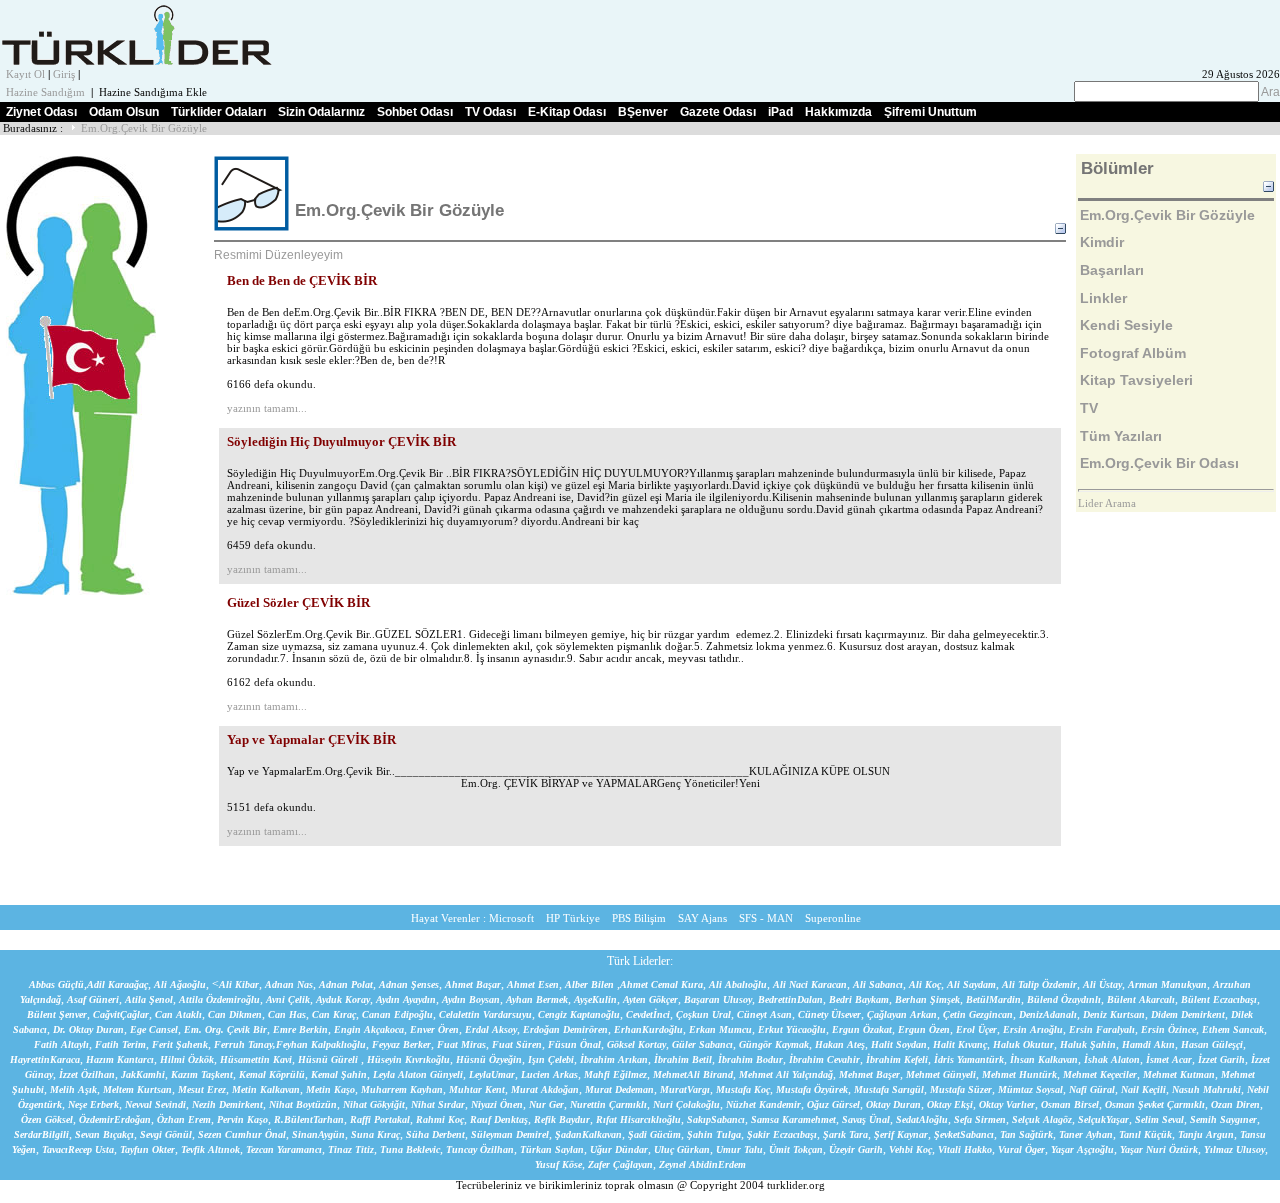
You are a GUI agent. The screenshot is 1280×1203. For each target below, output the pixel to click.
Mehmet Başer (869, 1074)
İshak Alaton (1112, 1059)
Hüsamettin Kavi (256, 1059)
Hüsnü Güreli (329, 1059)
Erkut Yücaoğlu (792, 1029)
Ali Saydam (971, 984)
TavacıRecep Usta (78, 1149)
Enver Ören (434, 1029)
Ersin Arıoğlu (1033, 1029)
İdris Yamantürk (969, 1059)
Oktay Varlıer (1007, 1104)
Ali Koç (925, 984)
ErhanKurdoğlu (648, 1029)
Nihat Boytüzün (303, 1104)
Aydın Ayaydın (406, 999)
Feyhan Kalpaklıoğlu (321, 1044)
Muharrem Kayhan (402, 1089)
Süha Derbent (435, 1134)
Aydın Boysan (471, 999)
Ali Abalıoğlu (738, 984)
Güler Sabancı (702, 1044)
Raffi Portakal (380, 1119)
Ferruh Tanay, (245, 1044)
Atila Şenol (149, 999)
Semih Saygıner (1223, 1119)
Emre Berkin (300, 1029)
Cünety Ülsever (829, 1014)
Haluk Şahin (1088, 1044)
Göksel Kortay (636, 1044)
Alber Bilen (589, 984)
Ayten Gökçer (650, 999)
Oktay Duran (893, 1104)
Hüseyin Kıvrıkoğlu (408, 1059)
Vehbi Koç (910, 1149)
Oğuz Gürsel (833, 1104)
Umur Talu (739, 1149)
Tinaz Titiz (351, 1149)
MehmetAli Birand (693, 1074)
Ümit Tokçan (796, 1149)
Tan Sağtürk (1026, 1134)
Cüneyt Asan (764, 1014)
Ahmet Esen (533, 984)
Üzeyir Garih (856, 1149)
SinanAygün (318, 1134)
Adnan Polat (346, 984)
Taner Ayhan (1086, 1134)
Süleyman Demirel (510, 1134)
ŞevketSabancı (964, 1134)
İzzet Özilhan (87, 1074)
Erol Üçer (976, 1029)
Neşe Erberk (93, 1104)
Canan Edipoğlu (397, 1014)
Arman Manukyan (1167, 984)
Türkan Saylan (552, 1149)
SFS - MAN (766, 918)
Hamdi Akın (1148, 1044)
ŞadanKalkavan (588, 1134)
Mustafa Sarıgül (889, 1089)
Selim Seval (1159, 1119)
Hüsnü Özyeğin (489, 1059)
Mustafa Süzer (961, 1089)
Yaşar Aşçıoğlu (1082, 1149)
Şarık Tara (845, 1134)
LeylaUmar (492, 1074)
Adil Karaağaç (117, 984)
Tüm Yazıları (1121, 436)
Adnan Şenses (409, 984)
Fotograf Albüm (1133, 353)
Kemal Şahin (339, 1074)
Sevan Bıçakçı (104, 1134)
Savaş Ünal (866, 1119)
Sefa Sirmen (980, 1119)
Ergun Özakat (862, 1029)
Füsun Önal (574, 1044)
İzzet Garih (1221, 1059)
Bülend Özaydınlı (1064, 999)
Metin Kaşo (330, 1089)
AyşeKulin (595, 999)
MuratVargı (685, 1089)
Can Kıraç (334, 1014)
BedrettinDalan (790, 999)
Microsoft (511, 918)
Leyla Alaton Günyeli (418, 1074)
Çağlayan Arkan (902, 1014)
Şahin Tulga (714, 1134)
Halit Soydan (899, 1044)
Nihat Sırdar (438, 1104)
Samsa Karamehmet (793, 1119)
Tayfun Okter (147, 1149)
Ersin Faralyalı (1102, 1029)
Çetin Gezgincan (978, 1014)
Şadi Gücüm (654, 1134)
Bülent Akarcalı (1141, 999)
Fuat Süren (517, 1044)
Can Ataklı (178, 1014)
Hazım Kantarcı (120, 1059)
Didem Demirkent (1188, 1014)
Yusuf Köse (558, 1164)
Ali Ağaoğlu (180, 984)
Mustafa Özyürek (812, 1089)
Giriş (64, 74)
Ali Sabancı (878, 984)
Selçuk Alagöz (1042, 1119)
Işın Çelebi (551, 1059)
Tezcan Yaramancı (284, 1149)
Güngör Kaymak (774, 1044)
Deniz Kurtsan (1114, 1014)
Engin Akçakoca (369, 1029)
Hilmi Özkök (187, 1059)
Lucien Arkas (549, 1074)
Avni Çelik (288, 999)
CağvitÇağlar (121, 1014)
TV (1089, 408)
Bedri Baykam (859, 999)
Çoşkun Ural (703, 1014)
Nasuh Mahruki (1206, 1089)
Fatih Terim (120, 1044)
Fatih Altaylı (61, 1044)
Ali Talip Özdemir (1039, 984)
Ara (1269, 92)
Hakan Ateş (840, 1044)
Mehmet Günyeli (941, 1074)
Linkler (1103, 298)
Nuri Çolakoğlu (686, 1104)
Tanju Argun (1206, 1134)
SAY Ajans (702, 918)
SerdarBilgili (41, 1134)
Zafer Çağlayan (620, 1164)
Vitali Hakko (965, 1149)
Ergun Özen (924, 1029)
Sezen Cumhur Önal (242, 1134)
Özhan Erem (184, 1119)
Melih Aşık (73, 1089)
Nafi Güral (1092, 1089)
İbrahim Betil (683, 1059)
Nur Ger (546, 1104)
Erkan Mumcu (720, 1029)
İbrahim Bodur (750, 1059)
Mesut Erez (202, 1089)
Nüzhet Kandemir (763, 1104)
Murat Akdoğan (545, 1089)
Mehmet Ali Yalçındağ (786, 1074)
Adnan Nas (289, 984)
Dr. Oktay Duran (88, 1029)
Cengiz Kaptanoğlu (579, 1014)
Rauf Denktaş (499, 1119)
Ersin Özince (1168, 1029)
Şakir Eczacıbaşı (782, 1134)
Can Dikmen (235, 1014)
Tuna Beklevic (410, 1149)
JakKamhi (143, 1074)
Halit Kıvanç (960, 1044)
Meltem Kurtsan (137, 1089)
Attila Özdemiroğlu (219, 999)
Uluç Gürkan (682, 1149)
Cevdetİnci (648, 1014)
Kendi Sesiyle (1126, 325)
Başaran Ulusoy (718, 999)
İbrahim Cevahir (824, 1059)
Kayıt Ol (25, 74)
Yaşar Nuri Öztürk (1159, 1149)
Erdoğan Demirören (565, 1029)
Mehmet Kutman (1179, 1074)
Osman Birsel (1070, 1104)
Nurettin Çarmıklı (608, 1104)
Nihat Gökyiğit (374, 1104)
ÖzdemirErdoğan (115, 1119)
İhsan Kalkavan (1044, 1059)
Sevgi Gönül (166, 1134)
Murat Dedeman (619, 1089)
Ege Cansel (154, 1029)
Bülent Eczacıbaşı (1219, 999)
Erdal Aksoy (491, 1029)
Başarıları (1112, 270)
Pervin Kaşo (242, 1119)
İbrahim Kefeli (897, 1059)
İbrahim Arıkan (614, 1059)
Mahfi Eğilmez (615, 1074)
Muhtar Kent (477, 1089)
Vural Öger (1021, 1149)
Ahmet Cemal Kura (661, 984)
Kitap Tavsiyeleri (1136, 380)
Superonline (833, 918)
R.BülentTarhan (309, 1119)
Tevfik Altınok (210, 1149)
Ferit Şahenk (180, 1044)
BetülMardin (993, 999)
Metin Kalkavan (266, 1089)
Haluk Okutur (1023, 1044)
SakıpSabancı (716, 1119)
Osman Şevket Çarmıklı (1155, 1104)
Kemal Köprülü (272, 1074)
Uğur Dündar (619, 1149)
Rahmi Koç (440, 1119)
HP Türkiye (573, 918)
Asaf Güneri (93, 999)
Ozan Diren (1235, 1104)
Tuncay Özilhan (480, 1149)
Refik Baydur (562, 1119)
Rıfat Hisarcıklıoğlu (638, 1119)
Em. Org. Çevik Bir (225, 1029)
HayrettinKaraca (45, 1059)
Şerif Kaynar (901, 1134)
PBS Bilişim (639, 918)
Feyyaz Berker (401, 1044)
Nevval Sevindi (155, 1104)
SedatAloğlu (922, 1119)
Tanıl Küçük (1145, 1134)
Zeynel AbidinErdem (702, 1164)
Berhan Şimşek (927, 999)
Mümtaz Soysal (1030, 1089)
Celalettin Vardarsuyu (485, 1014)
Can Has (287, 1014)
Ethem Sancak (1233, 1029)
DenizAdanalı (1048, 1014)
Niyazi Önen (497, 1104)
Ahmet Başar (473, 984)
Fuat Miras (461, 1044)
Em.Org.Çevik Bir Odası (1159, 463)
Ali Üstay (1102, 984)
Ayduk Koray (343, 999)
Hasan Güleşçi (1212, 1044)
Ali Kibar (239, 984)
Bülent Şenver (57, 1014)
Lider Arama (1107, 503)
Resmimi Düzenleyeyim (278, 255)
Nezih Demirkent (227, 1104)
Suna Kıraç (375, 1134)
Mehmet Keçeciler (1100, 1074)
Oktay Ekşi (950, 1104)
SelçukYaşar (1103, 1119)
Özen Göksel (47, 1119)
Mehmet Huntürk (1019, 1074)
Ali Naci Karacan (810, 984)
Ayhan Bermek (537, 999)
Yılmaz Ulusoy (1234, 1149)
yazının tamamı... (267, 408)
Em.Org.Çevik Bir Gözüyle (144, 128)
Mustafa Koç (743, 1089)
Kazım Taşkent (202, 1074)
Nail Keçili (1143, 1089)
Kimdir (1102, 242)
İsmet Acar (1169, 1059)
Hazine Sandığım (45, 92)
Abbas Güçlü (56, 984)
